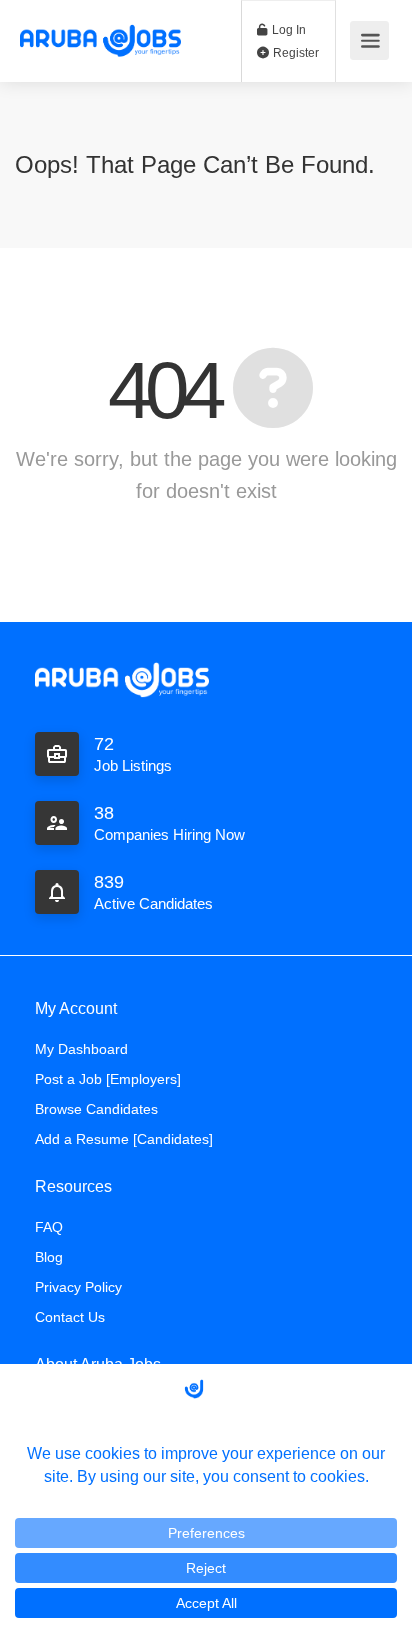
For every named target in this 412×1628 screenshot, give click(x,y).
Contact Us (70, 1317)
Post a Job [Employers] (108, 1079)
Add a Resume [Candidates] (124, 1139)
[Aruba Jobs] (100, 27)
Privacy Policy (78, 1287)
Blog (49, 1257)
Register (294, 53)
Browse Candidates (96, 1109)
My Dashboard (81, 1049)
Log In (287, 30)
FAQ (49, 1227)
